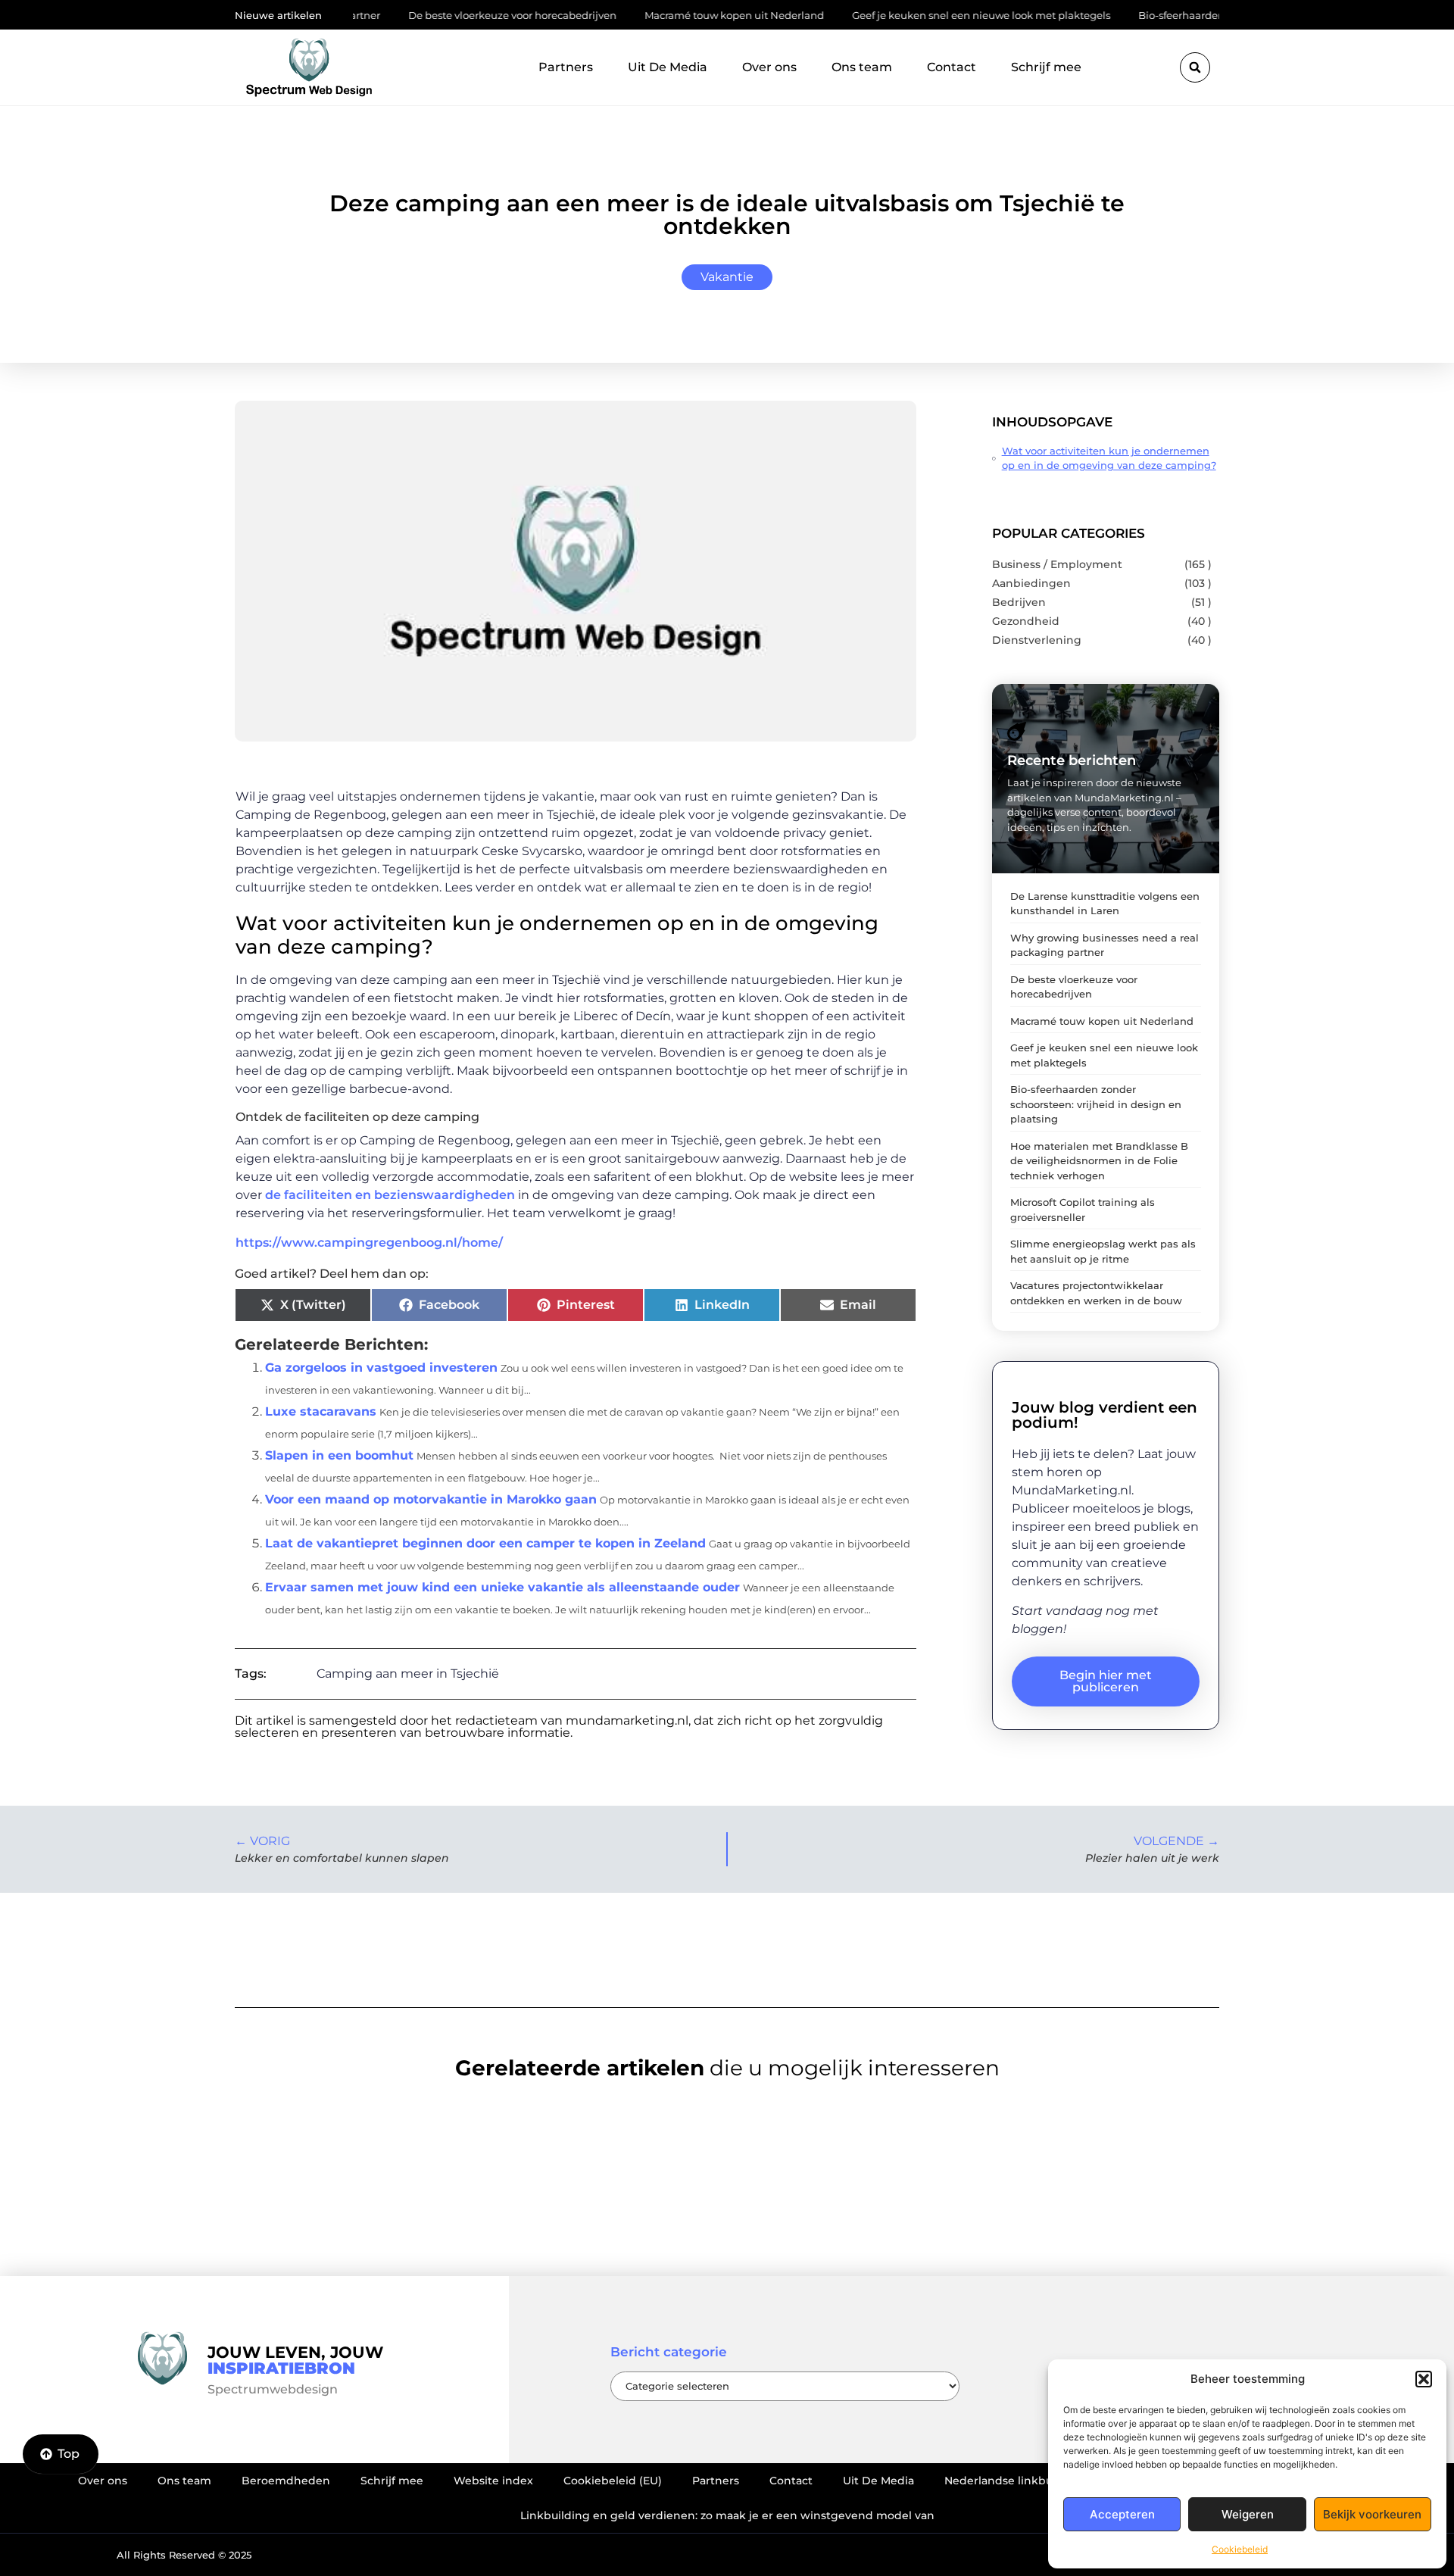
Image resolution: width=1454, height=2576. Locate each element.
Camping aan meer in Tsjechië (408, 1674)
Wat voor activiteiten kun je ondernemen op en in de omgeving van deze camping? (1109, 458)
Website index (493, 2481)
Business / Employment (1057, 564)
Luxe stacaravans (321, 1411)
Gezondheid (1026, 621)
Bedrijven (1019, 602)
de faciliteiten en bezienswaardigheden (390, 1195)
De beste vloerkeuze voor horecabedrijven (440, 15)
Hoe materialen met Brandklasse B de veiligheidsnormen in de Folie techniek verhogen (1099, 1161)
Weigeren (1248, 2514)
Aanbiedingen (1031, 583)
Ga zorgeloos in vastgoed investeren (381, 1368)
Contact (952, 67)
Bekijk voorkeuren (1372, 2514)
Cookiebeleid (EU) (613, 2481)
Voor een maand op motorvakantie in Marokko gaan (431, 1499)
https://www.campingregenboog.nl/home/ (369, 1243)
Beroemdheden (286, 2481)
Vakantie (727, 277)
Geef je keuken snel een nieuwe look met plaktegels (908, 15)
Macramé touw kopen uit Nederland (661, 15)
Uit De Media (668, 67)
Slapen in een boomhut (339, 1455)
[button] (1424, 2379)
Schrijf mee (1046, 67)
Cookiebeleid (1240, 2549)
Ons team (862, 67)
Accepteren (1122, 2514)
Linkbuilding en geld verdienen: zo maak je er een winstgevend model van (727, 2515)
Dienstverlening (1037, 640)
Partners (566, 67)
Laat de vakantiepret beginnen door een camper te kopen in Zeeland (485, 1543)
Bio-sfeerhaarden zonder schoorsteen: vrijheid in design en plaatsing (1096, 1104)
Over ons (769, 67)
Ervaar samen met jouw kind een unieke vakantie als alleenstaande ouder (502, 1587)
